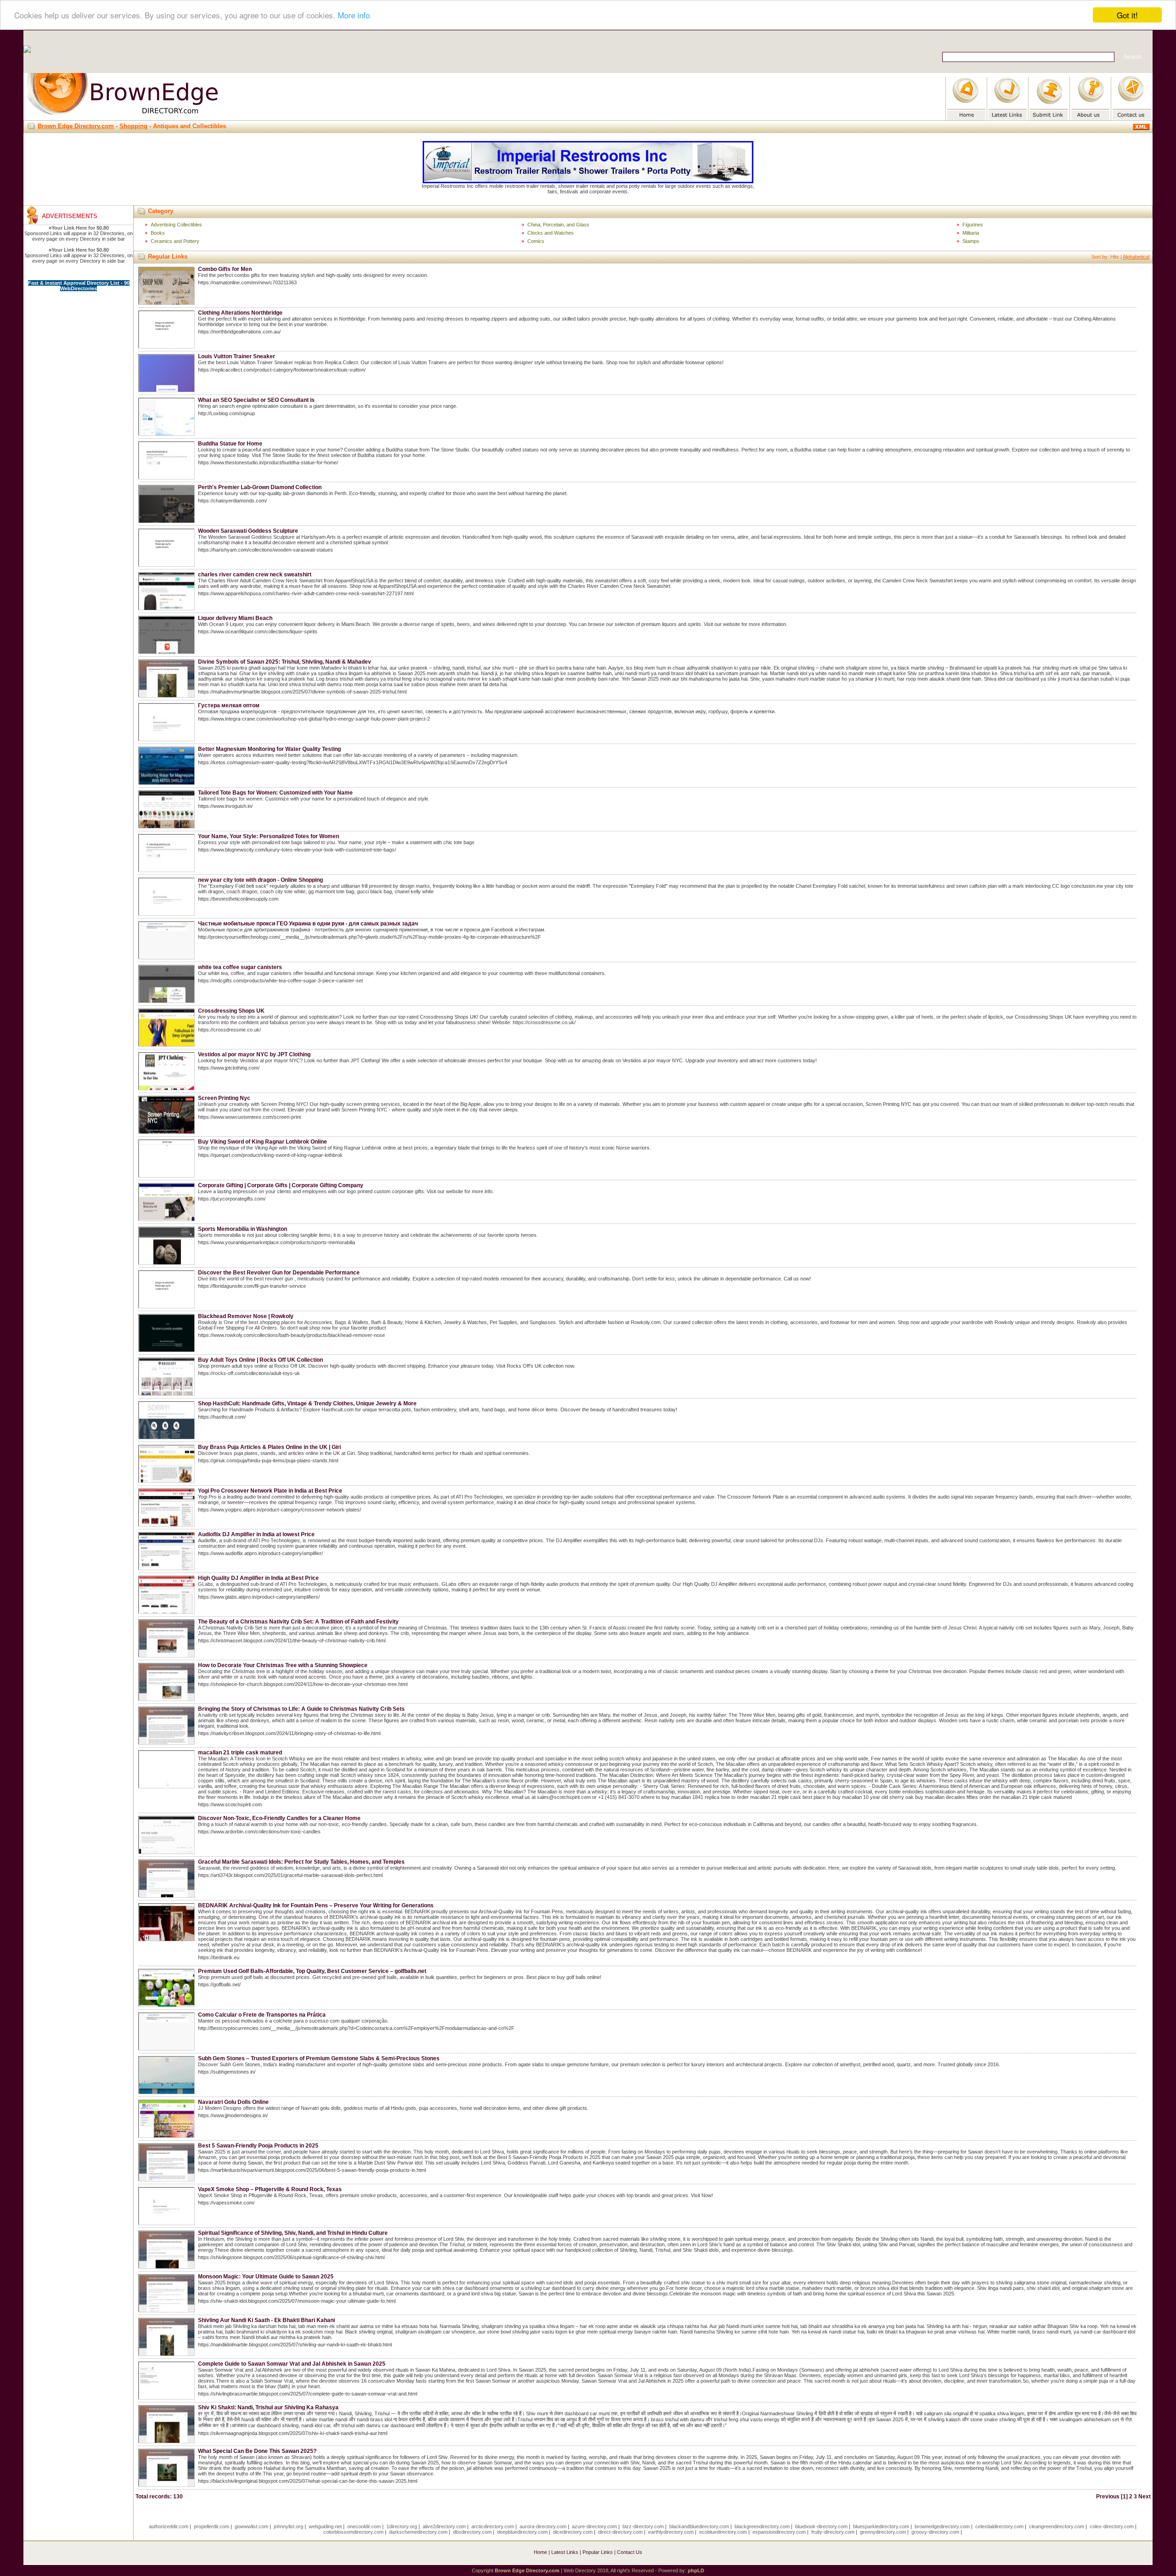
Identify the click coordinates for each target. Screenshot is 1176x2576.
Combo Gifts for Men (225, 269)
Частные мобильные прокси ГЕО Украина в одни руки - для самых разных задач (308, 924)
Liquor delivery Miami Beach (235, 618)
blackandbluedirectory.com (699, 2526)
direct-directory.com (620, 2532)
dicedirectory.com (573, 2532)
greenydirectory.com (883, 2532)
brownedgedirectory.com (942, 2526)
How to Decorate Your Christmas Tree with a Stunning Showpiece (283, 1665)
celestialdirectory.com (999, 2526)
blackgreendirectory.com (762, 2526)
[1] (1124, 2497)
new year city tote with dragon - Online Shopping (260, 880)
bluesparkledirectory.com (881, 2526)
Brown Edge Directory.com (76, 126)
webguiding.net (325, 2526)
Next (1145, 2497)
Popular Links (598, 2552)
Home (540, 2552)
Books (158, 233)
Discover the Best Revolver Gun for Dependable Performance (279, 1273)
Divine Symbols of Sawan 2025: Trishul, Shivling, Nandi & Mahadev (285, 662)
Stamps (971, 241)
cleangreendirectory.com (1057, 2526)
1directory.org (402, 2526)
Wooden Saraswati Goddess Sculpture (248, 531)
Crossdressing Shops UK (231, 1011)
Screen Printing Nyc (224, 1098)
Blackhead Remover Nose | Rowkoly (246, 1316)
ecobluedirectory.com (723, 2532)
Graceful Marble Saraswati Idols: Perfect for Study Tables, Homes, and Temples (301, 1862)
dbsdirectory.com (472, 2532)
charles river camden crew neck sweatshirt (255, 575)
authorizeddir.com (169, 2526)
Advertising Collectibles (176, 225)
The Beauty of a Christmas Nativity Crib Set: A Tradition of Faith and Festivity (298, 1622)
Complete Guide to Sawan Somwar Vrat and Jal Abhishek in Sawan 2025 (292, 2364)
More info (354, 15)
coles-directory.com (1112, 2526)
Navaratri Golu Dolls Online (233, 2102)
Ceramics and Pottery (175, 241)
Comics (536, 241)
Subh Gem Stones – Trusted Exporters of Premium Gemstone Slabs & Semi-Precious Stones (319, 2058)
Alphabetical (1136, 257)
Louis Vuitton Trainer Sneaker (237, 356)
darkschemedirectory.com (418, 2532)
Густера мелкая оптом (229, 705)
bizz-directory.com (643, 2526)
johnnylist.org (288, 2526)
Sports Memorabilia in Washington (243, 1229)
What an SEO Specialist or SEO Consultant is (256, 400)
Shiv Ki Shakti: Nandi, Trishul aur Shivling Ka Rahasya (268, 2407)
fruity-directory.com (833, 2532)
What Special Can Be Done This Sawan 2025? (257, 2451)
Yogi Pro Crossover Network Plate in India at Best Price (270, 1491)
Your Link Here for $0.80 (80, 228)
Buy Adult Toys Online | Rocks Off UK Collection (260, 1360)
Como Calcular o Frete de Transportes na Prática (262, 2015)
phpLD (696, 2570)
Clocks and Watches (551, 233)
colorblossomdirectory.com (353, 2532)
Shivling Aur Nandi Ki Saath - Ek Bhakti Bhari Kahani (266, 2320)
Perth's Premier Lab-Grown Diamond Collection (260, 487)
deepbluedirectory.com (522, 2532)
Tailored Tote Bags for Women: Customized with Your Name (275, 793)
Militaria (971, 233)
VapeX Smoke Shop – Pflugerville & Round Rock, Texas (270, 2189)
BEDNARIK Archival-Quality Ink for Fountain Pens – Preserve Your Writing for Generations (316, 1905)
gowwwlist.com (252, 2526)
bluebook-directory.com (821, 2526)
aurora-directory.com (543, 2526)
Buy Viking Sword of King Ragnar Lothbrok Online (263, 1142)
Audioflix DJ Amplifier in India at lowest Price (256, 1534)
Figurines (973, 225)
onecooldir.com (364, 2526)
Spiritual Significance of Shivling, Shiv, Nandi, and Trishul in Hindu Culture (293, 2233)
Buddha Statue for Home (230, 444)
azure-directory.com (594, 2526)
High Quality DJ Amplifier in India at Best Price (258, 1578)
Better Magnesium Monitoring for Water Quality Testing (269, 749)
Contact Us (630, 2552)
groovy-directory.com (935, 2532)
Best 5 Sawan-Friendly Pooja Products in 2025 (258, 2146)
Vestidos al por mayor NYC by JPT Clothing (254, 1054)
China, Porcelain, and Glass (558, 225)
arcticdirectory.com (493, 2526)
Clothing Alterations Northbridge (240, 313)
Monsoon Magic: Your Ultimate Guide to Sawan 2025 (266, 2277)
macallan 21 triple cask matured (240, 1753)
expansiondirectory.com (779, 2532)
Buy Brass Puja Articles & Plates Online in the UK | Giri (269, 1447)
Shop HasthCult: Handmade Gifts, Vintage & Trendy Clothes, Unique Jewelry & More (307, 1404)
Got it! (1127, 15)
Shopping (133, 126)
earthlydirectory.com (671, 2532)
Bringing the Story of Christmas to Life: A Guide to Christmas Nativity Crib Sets (301, 1709)
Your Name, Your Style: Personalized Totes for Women (269, 836)
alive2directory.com (444, 2526)
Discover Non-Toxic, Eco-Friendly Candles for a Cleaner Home (279, 1818)
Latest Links (565, 2552)
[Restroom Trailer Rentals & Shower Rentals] (588, 181)
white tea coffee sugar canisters (240, 967)
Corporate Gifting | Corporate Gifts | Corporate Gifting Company (281, 1185)
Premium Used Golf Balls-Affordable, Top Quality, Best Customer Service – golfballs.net (312, 1971)
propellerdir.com (212, 2526)
